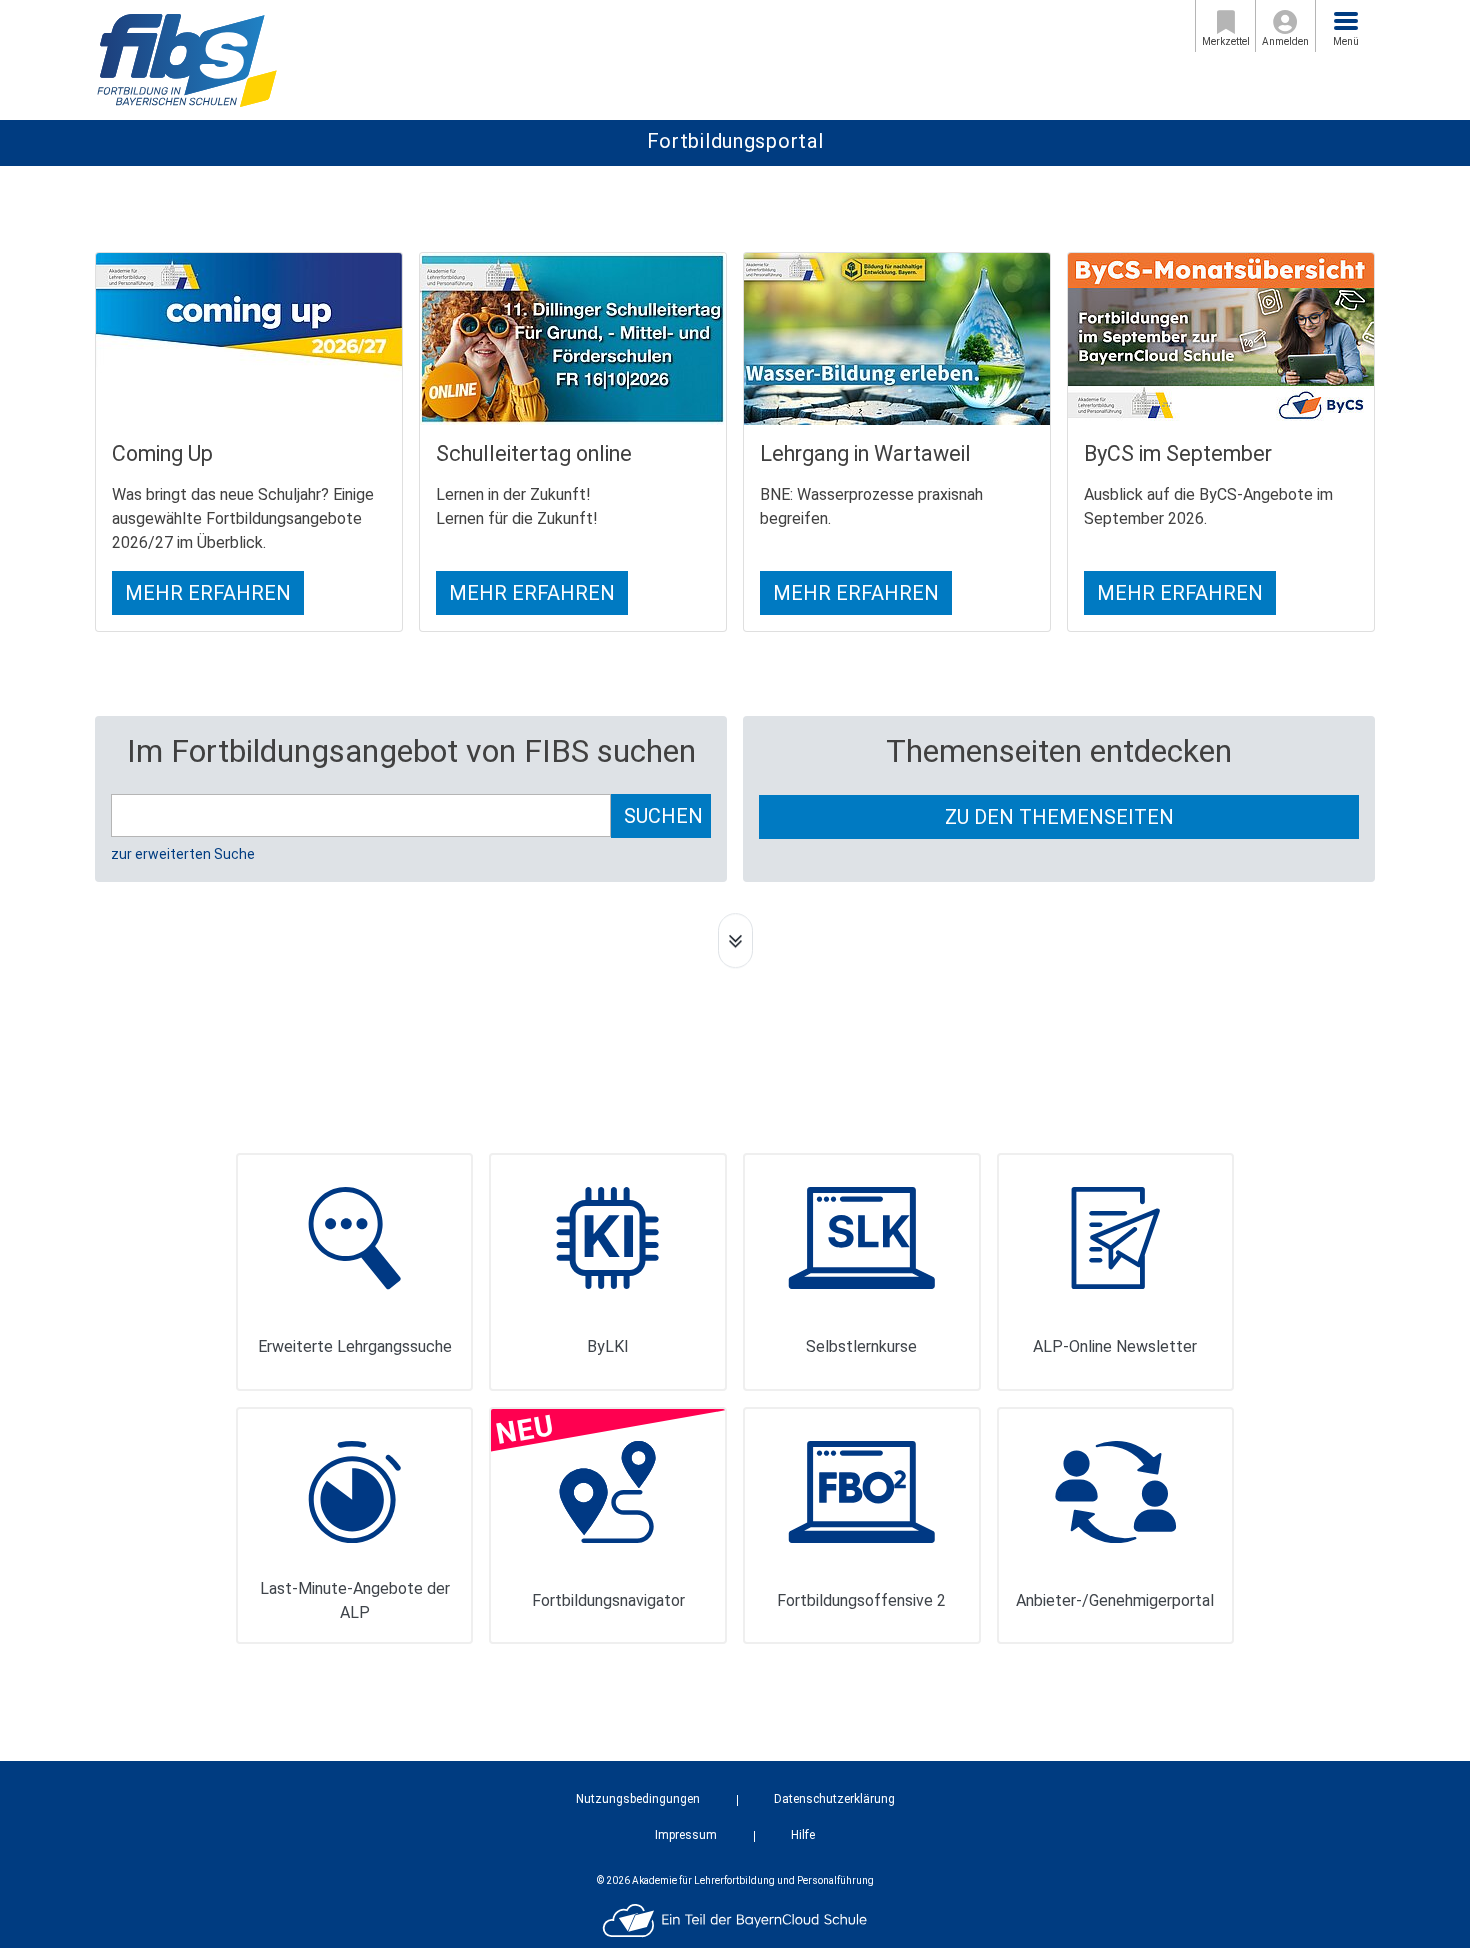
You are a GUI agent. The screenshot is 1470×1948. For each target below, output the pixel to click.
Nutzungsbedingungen (638, 1799)
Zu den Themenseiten (1059, 817)
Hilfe (803, 1835)
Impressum (686, 1835)
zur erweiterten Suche (183, 854)
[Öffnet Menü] (1346, 21)
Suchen (663, 816)
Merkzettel (1226, 41)
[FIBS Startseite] (186, 58)
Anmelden (1285, 41)
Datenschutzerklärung (834, 1799)
